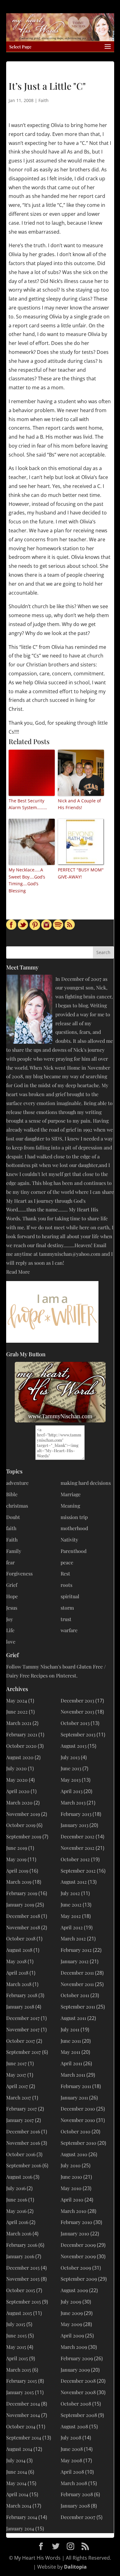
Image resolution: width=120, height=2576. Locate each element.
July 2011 (70, 2029)
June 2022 (17, 1712)
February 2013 (76, 1814)
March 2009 (74, 2347)
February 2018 (22, 1995)
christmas (17, 1506)
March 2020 (19, 1802)
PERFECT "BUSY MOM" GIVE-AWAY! (81, 873)
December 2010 (78, 2109)
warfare (69, 1630)
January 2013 (74, 1825)
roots (66, 1585)
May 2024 (17, 1700)
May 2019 (16, 1859)
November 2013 (77, 1712)
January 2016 (20, 2256)
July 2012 (70, 1893)
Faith (44, 100)
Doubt (13, 1517)
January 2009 (75, 2370)
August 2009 (74, 2290)
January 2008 (75, 2506)
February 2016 (22, 2245)
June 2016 (17, 2199)
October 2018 (21, 1938)
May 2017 (16, 2075)
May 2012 (71, 1916)
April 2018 (17, 1973)
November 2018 (23, 1927)
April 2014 (17, 2494)
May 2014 (16, 2483)
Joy (10, 1619)
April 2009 (72, 2335)
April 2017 (17, 2086)
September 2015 (24, 2302)
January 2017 (20, 2120)
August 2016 (19, 2177)
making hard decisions (86, 1483)
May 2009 (71, 2324)
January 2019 (20, 1904)
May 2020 (17, 1780)
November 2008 (78, 2392)
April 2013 (72, 1791)
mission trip (74, 1517)
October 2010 (76, 2131)
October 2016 (21, 2154)
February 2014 (22, 2517)
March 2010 (74, 2211)
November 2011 (77, 1984)
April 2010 (72, 2199)
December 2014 (23, 2404)
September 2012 (78, 1871)
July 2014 (16, 2460)
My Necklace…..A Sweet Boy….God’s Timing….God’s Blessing (27, 880)
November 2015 (23, 2279)
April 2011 (71, 2063)
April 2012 (72, 1927)
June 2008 (72, 2449)
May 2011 (70, 2052)
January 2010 (75, 2233)
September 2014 (24, 2437)
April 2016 (17, 2222)
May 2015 (16, 2347)
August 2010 (74, 2154)
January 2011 (74, 2097)
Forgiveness (19, 1573)
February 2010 (76, 2222)
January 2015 (20, 2392)
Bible (12, 1494)
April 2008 (72, 2472)
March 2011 (73, 2075)
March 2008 (74, 2483)
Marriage (71, 1494)
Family (14, 1551)
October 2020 (21, 1746)
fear (10, 1562)
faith (11, 1528)
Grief (12, 1585)
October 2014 (21, 2426)
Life (10, 1630)
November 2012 (78, 1848)
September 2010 (78, 2143)
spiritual (70, 1596)
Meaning (70, 1506)
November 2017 (23, 2029)
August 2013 (74, 1746)
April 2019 (17, 1871)
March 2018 (19, 1984)
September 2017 (24, 2052)
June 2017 (16, 2063)
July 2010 (71, 2165)
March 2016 (19, 2233)
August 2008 (74, 2426)
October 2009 (76, 2268)
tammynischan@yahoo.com (70, 1254)
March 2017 (19, 2097)
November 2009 (78, 2256)
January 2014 (20, 2528)
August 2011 (73, 2018)
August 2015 (19, 2313)
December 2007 (78, 2517)
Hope (12, 1596)
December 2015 (23, 2268)
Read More (18, 1272)
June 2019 (17, 1848)
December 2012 (78, 1836)
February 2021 (22, 1734)
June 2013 (71, 1768)
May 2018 (16, 1961)
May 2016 (16, 2211)
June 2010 (71, 2177)
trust (66, 1619)
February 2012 (76, 1950)
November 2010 (78, 2120)
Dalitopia (75, 2567)
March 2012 (73, 1938)
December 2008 (78, 2381)
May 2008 (71, 2460)
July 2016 (16, 2188)
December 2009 (78, 2245)
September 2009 (79, 2279)
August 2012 (74, 1882)
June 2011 (71, 2041)
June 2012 (71, 1904)
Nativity (69, 1540)
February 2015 (22, 2381)
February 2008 (77, 2494)
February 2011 (76, 2086)
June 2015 (16, 2335)
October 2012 (75, 1859)
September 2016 (24, 2165)
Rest (65, 1573)
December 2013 (77, 1700)
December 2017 (23, 2018)
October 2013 (75, 1723)
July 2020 (16, 1768)
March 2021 (19, 1723)
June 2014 (17, 2472)
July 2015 (16, 2324)
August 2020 (20, 1757)
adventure (17, 1483)
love (11, 1642)
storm (67, 1608)
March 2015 (19, 2370)
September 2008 (79, 2415)
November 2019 (23, 1814)
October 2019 (21, 1825)
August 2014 (19, 2449)
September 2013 (78, 1734)
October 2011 (75, 1995)
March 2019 (19, 1882)
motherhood (74, 1528)
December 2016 (23, 2131)
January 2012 (75, 1961)
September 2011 (78, 2007)
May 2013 (71, 1780)
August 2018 (19, 1950)
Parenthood (74, 1551)
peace (67, 1562)
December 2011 (77, 1973)
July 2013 (70, 1757)
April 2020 (18, 1791)
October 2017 (21, 2041)
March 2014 (19, 2506)
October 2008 (76, 2404)
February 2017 (22, 2109)
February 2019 (22, 1893)
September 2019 (24, 1836)
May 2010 (71, 2188)
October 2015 (21, 2290)
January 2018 (20, 2007)
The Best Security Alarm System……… (28, 804)
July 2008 (71, 2437)
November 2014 (23, 2415)
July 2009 (71, 2302)
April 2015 (17, 2358)
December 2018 (23, 1916)
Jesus (12, 1608)
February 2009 (77, 2358)
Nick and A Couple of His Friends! (79, 804)
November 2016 (23, 2143)
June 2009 (72, 2313)
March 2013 (73, 1802)
